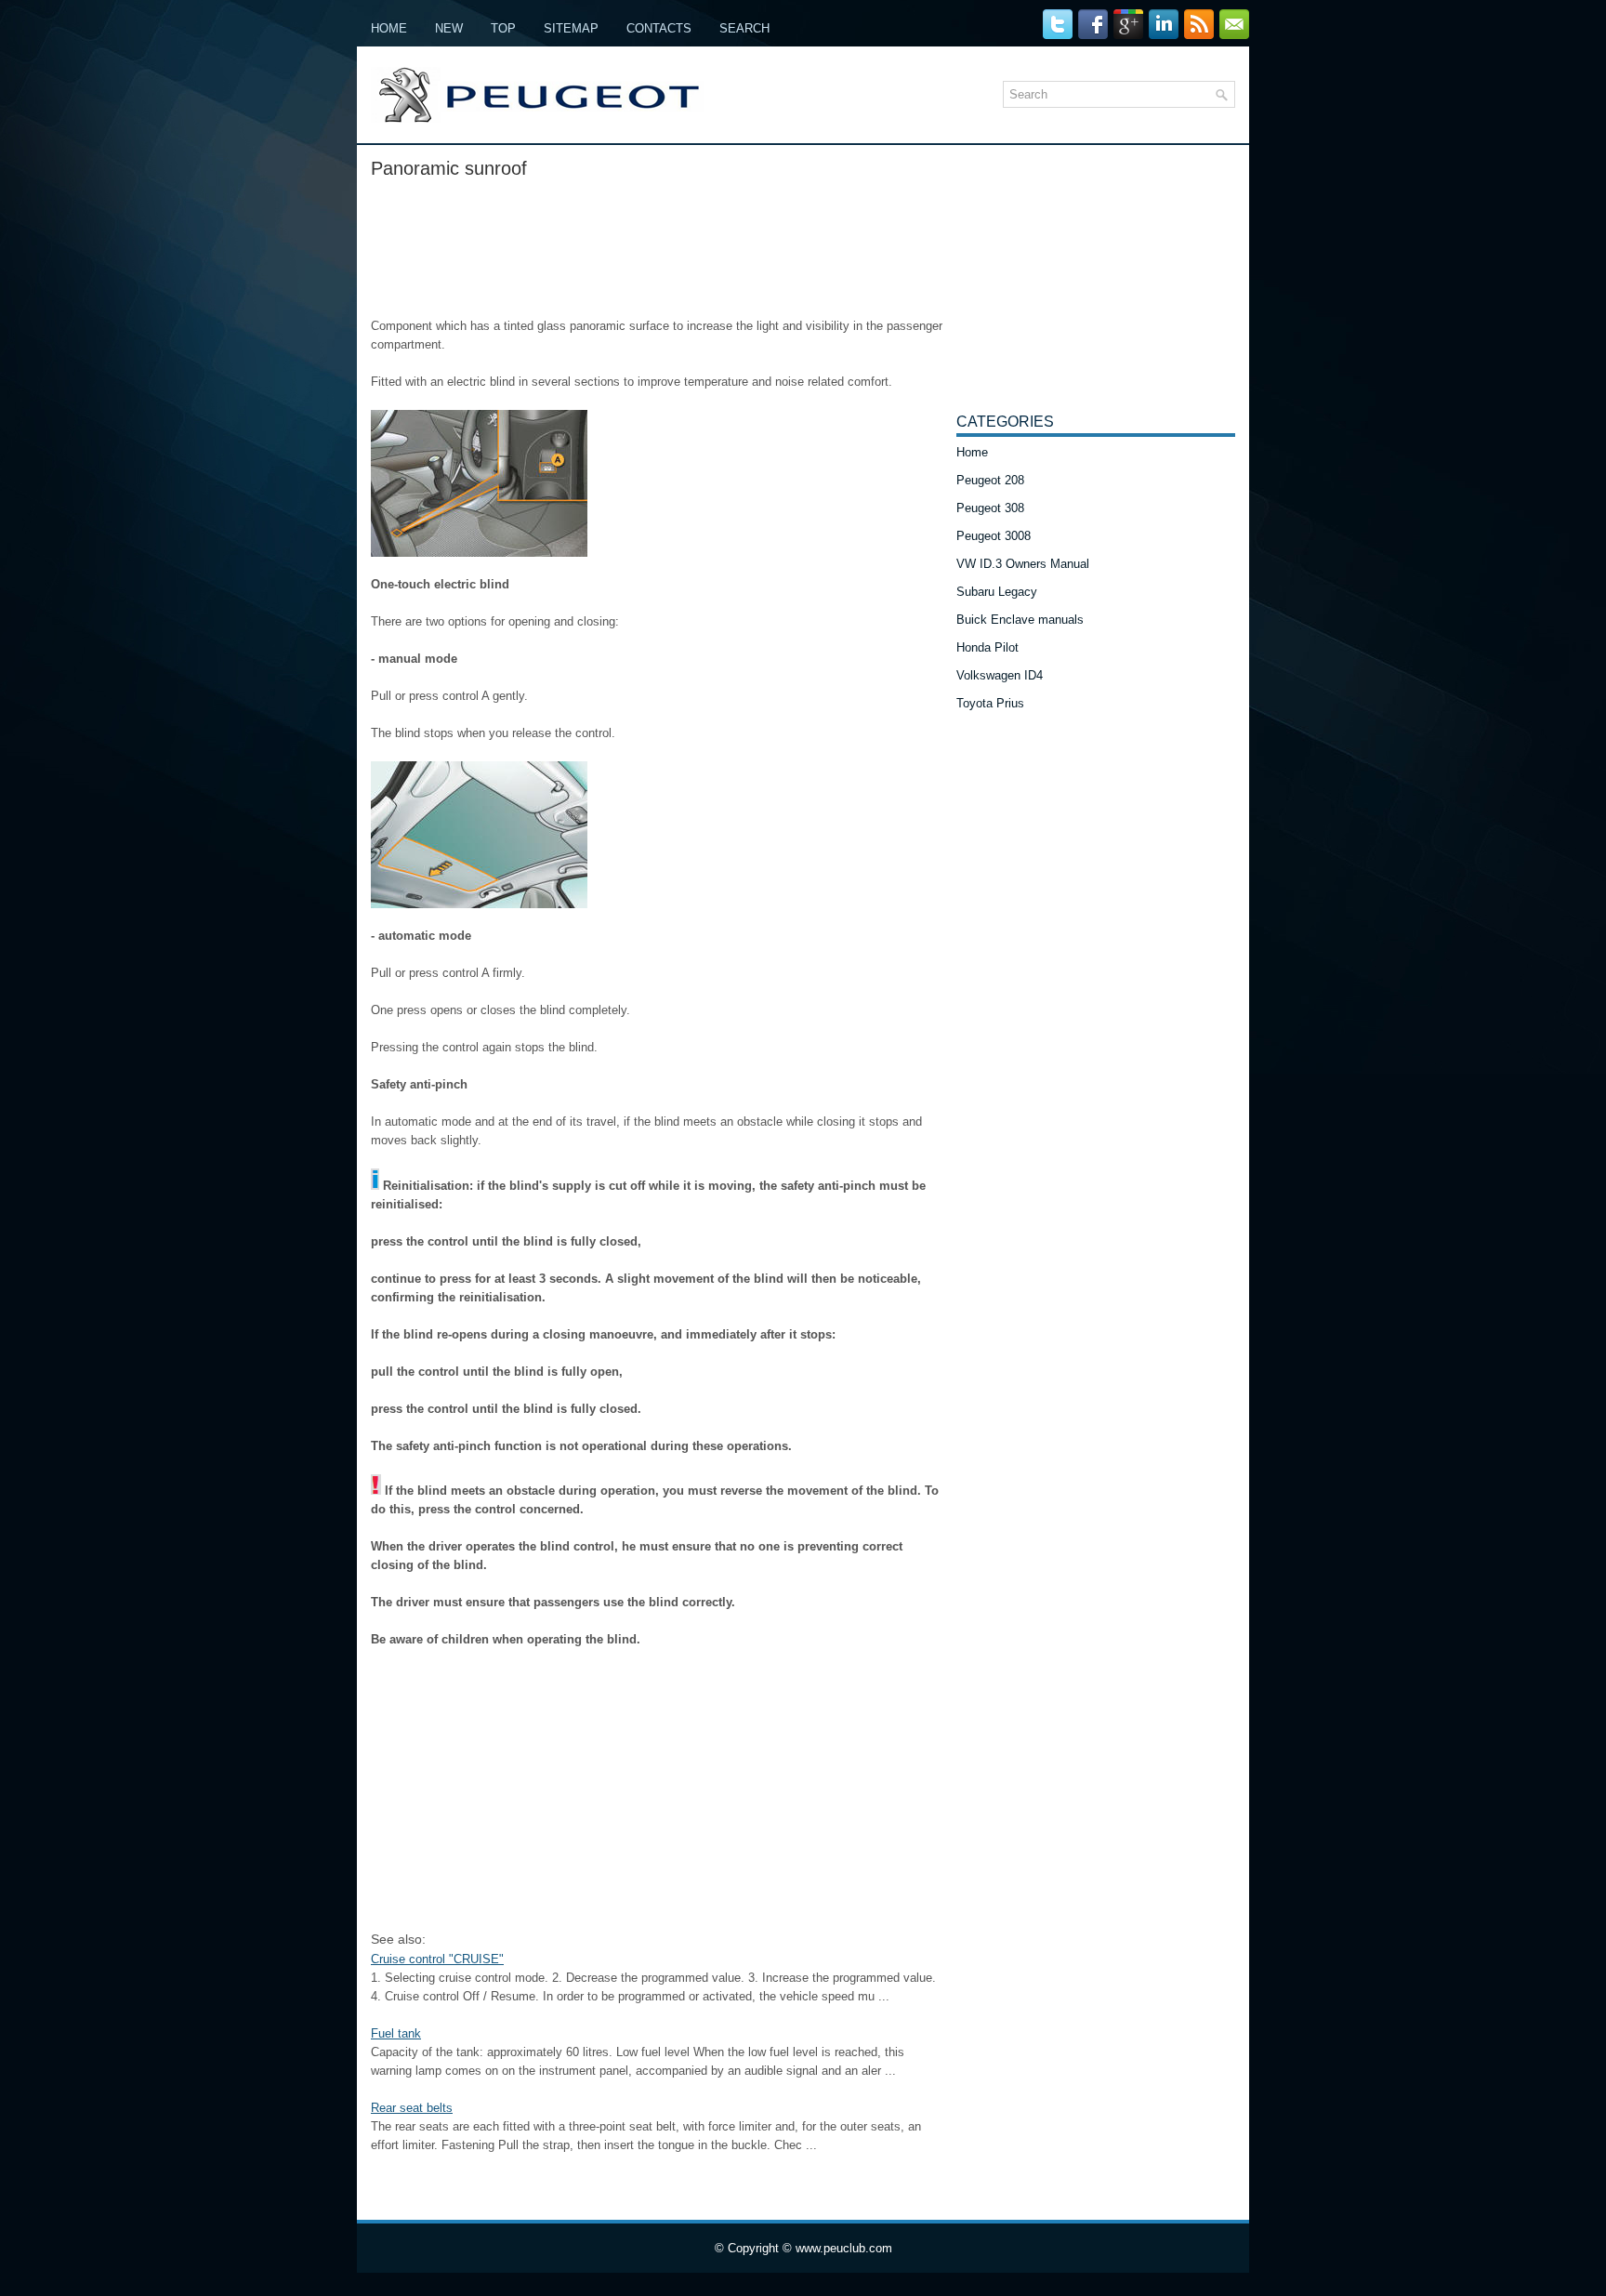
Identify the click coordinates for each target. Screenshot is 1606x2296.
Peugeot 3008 (994, 536)
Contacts (659, 28)
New (449, 28)
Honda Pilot (987, 647)
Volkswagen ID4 (1000, 675)
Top (503, 28)
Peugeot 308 (990, 508)
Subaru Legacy (997, 592)
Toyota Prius (990, 703)
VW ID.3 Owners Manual (1023, 564)
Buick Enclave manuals (1020, 620)
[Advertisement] (657, 243)
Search (744, 28)
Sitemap (571, 28)
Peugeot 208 (990, 480)
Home (389, 28)
